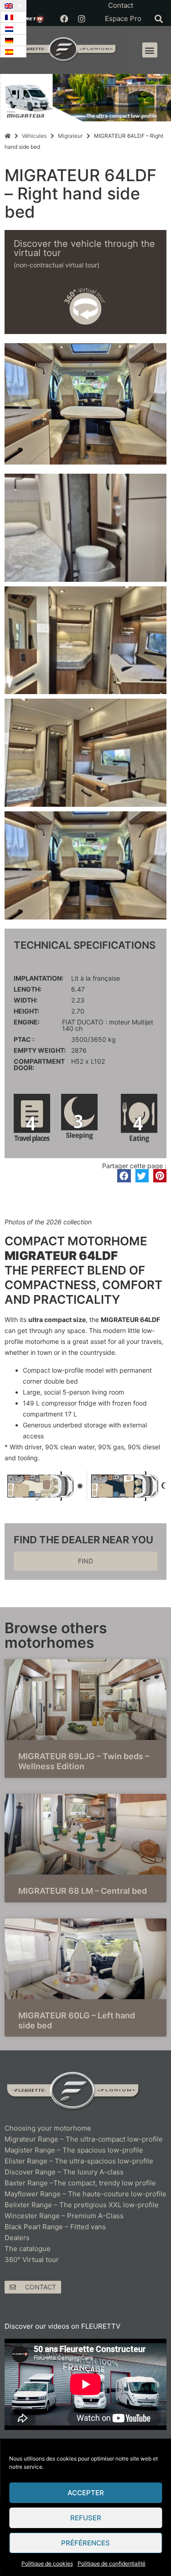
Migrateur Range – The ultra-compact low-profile (84, 2139)
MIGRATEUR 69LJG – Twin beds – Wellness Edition (84, 1761)
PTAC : (24, 1040)
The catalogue (28, 2249)
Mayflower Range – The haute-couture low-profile (85, 2194)
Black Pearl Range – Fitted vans (55, 2227)
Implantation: (39, 978)
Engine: (27, 1022)
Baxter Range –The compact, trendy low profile (80, 2183)
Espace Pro (123, 18)
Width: (26, 1000)
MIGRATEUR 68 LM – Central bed (83, 1891)
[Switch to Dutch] (13, 29)
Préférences (85, 2543)
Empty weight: (40, 1050)
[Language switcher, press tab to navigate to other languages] (13, 5)
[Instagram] (82, 19)
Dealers (17, 2238)
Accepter (86, 2493)
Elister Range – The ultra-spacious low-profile (79, 2161)
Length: (28, 989)
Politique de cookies (47, 2563)
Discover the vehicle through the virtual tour (84, 248)
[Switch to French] (13, 17)
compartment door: (39, 1065)
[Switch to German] (13, 40)
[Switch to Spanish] (13, 52)
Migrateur (70, 136)
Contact (121, 5)
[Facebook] (64, 19)
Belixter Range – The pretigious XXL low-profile (82, 2205)
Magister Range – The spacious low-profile (74, 2150)
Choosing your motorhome (48, 2128)
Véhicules (34, 136)
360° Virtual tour (32, 2260)
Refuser (86, 2518)
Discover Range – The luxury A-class (64, 2172)
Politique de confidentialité (111, 2563)
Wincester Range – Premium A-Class (64, 2216)
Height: (26, 1011)
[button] (158, 18)
